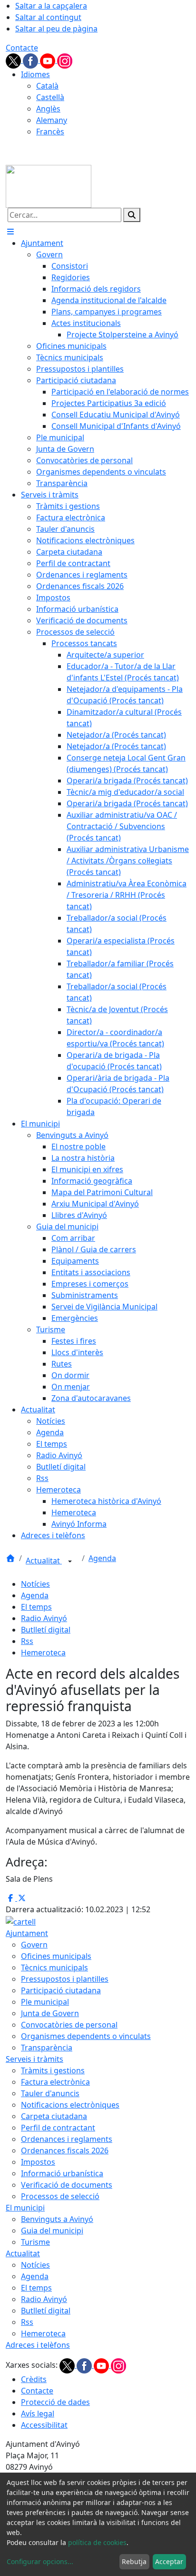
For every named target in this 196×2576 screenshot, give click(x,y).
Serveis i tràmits (34, 2059)
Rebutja (134, 2561)
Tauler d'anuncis (50, 2093)
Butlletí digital (46, 1630)
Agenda (102, 1558)
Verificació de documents (67, 2185)
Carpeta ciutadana (54, 2116)
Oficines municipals (56, 1956)
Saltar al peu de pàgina (56, 29)
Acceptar (169, 2561)
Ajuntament (27, 1933)
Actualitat (44, 1561)
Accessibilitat (44, 2425)
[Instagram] (65, 60)
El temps (36, 1607)
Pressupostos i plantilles (65, 1979)
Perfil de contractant (58, 2128)
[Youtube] (49, 60)
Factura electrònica (55, 2082)
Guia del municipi (52, 2231)
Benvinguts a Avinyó (57, 2219)
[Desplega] (70, 1562)
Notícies (35, 1584)
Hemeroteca (43, 1653)
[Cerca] (132, 215)
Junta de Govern (50, 2013)
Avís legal (38, 2414)
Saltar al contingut (48, 17)
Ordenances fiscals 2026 (65, 2150)
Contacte (22, 48)
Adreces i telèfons (38, 2345)
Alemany (52, 120)
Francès (50, 132)
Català (47, 86)
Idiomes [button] (35, 74)
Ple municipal (45, 2002)
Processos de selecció (60, 2196)
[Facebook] (31, 60)
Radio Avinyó (44, 1618)
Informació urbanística (62, 2173)
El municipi (25, 2208)
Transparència (47, 2048)
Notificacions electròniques (70, 2105)
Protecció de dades (55, 2402)
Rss (27, 1641)
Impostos (38, 2162)
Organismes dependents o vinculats (86, 2036)
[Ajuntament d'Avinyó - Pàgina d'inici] (49, 185)
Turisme (35, 2242)
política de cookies (97, 2542)
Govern (34, 1945)
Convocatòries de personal (69, 2025)
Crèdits (34, 2379)
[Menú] (10, 232)
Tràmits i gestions (53, 2070)
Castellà (50, 97)
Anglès (48, 109)
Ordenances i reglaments (67, 2139)
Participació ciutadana (61, 1990)
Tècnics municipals (54, 1967)
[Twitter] (14, 60)
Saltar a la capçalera (51, 6)
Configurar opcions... (40, 2561)
